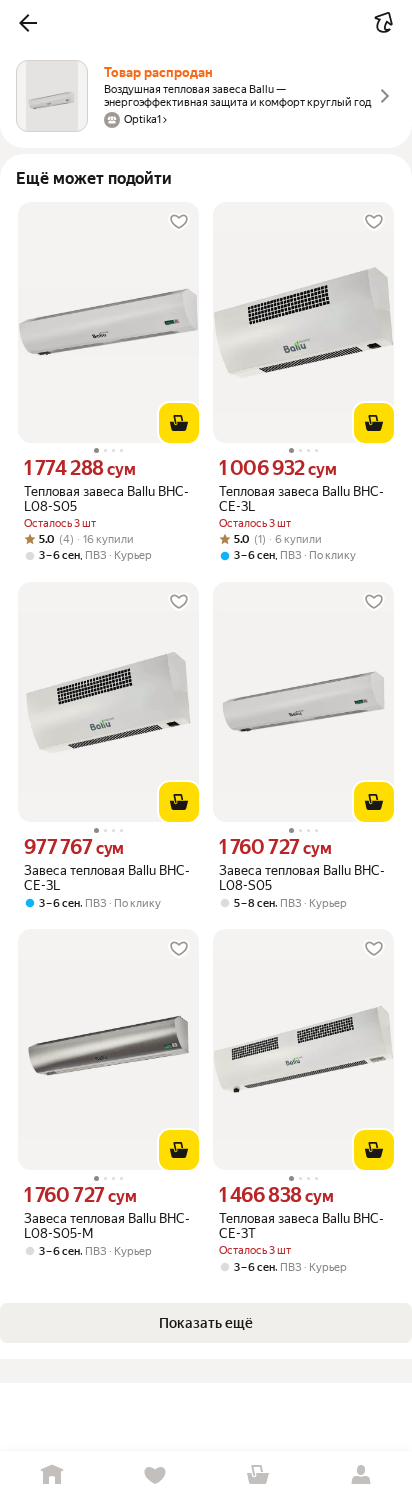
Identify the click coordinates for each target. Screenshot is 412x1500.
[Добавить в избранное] (179, 222)
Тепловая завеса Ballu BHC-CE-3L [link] (301, 499)
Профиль (360, 1475)
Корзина (257, 1475)
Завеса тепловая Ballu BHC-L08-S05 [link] (302, 878)
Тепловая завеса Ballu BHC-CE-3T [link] (301, 1226)
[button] (28, 23)
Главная (51, 1475)
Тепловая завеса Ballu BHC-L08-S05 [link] (106, 499)
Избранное (154, 1475)
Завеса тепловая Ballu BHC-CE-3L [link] (107, 878)
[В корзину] (179, 423)
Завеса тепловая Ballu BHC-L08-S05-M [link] (107, 1226)
